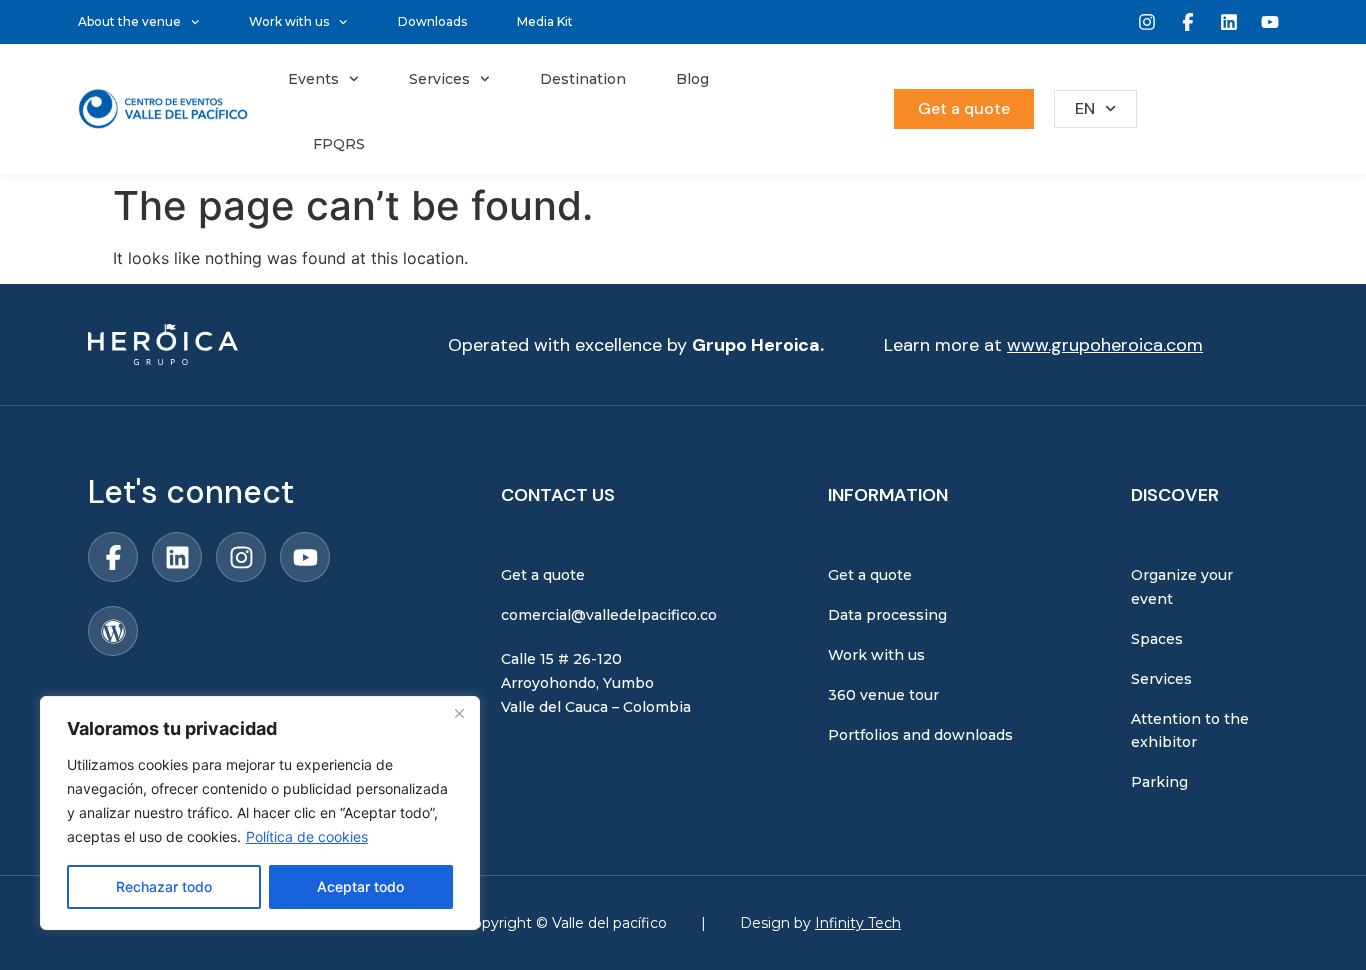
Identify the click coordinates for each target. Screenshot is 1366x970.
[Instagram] (1147, 22)
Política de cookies (307, 836)
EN (1085, 108)
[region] (260, 813)
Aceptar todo (360, 886)
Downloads (432, 21)
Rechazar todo (164, 886)
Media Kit (545, 21)
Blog (692, 79)
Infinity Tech (858, 923)
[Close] (459, 713)
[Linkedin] (1229, 22)
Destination (583, 79)
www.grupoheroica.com (1105, 345)
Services (439, 79)
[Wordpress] (113, 631)
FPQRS (339, 144)
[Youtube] (1270, 22)
